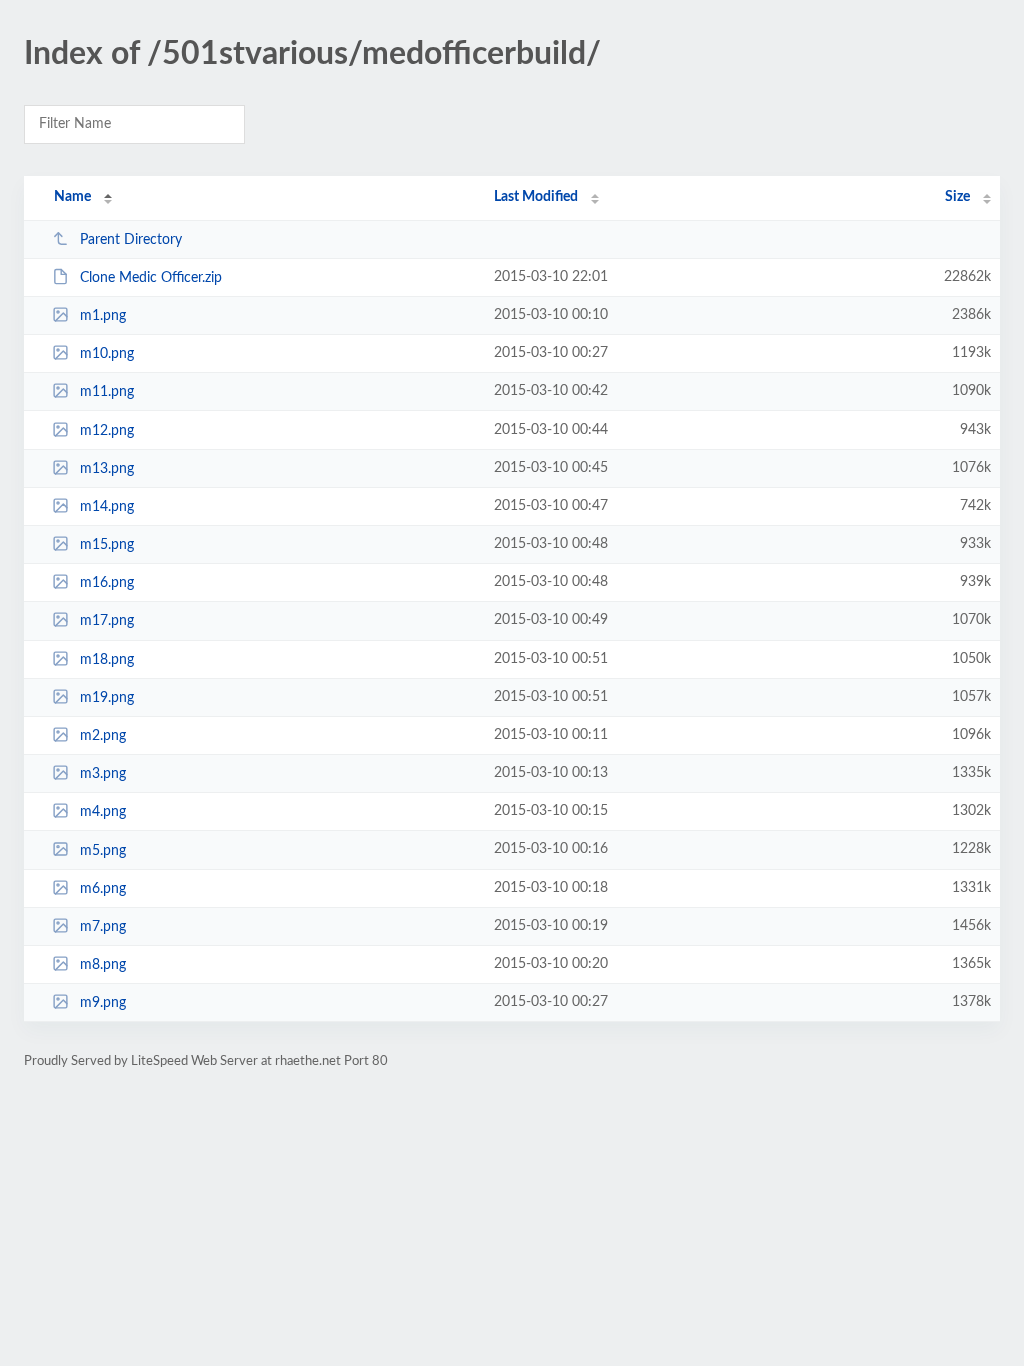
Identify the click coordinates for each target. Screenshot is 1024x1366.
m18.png (107, 660)
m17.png (107, 621)
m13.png (107, 469)
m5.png (103, 850)
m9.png (103, 1003)
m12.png (107, 431)
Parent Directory (131, 240)
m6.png (103, 889)
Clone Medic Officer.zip (151, 278)
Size (957, 197)
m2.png (103, 736)
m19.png (107, 698)
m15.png (107, 545)
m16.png (107, 583)
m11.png (107, 392)
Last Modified (536, 197)
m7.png (103, 927)
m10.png (107, 354)
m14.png (107, 507)
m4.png (103, 812)
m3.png (103, 774)
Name (72, 197)
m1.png (103, 316)
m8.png (103, 965)
